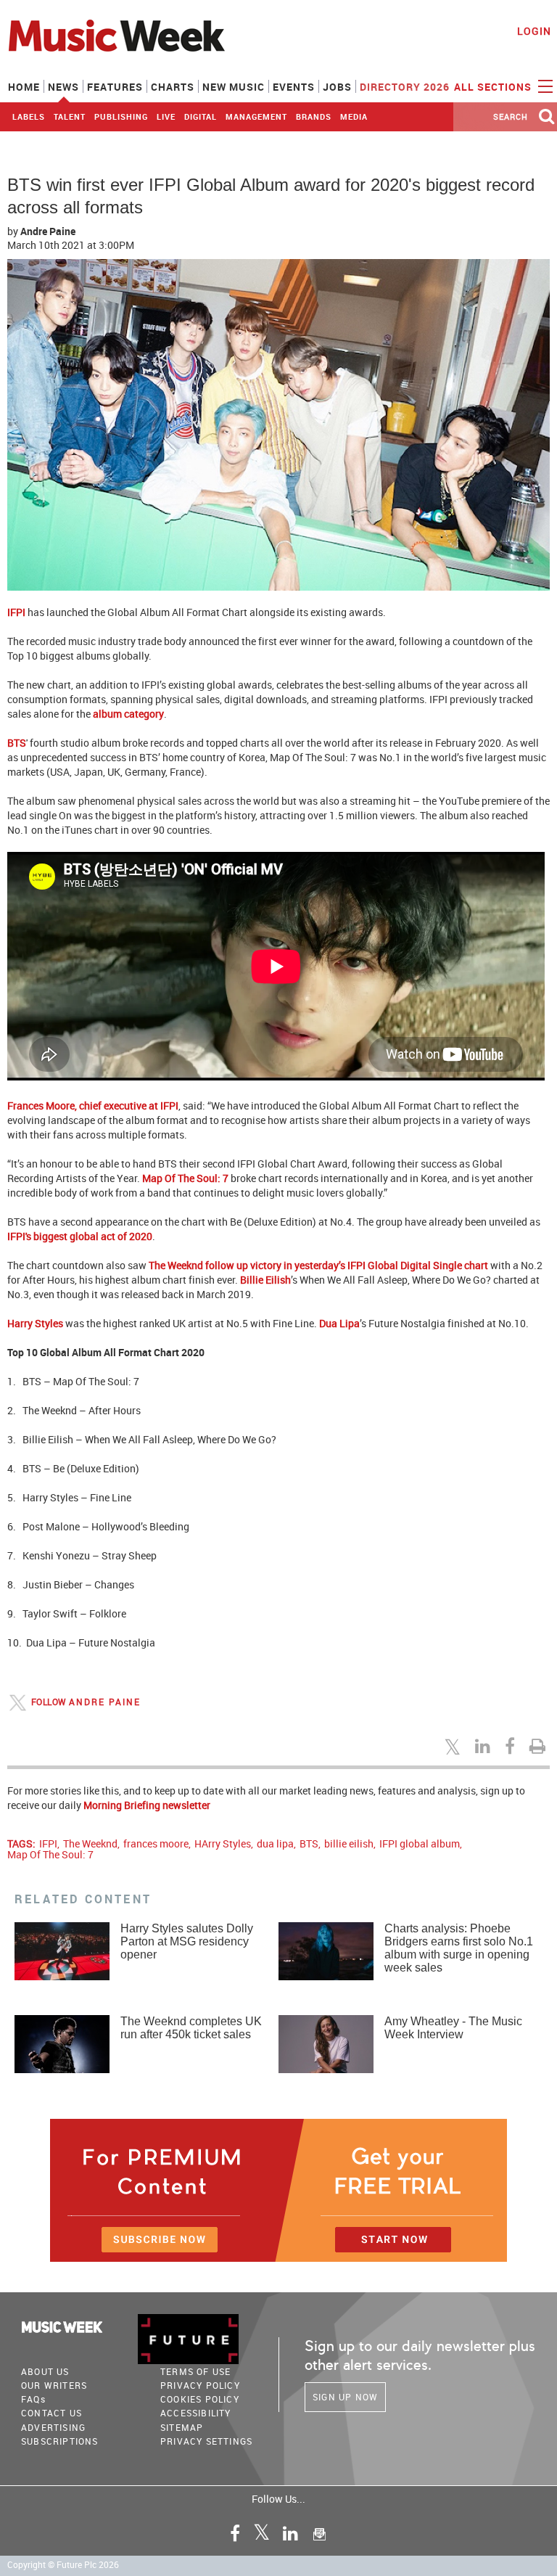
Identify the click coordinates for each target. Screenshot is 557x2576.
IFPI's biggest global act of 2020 (80, 1236)
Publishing (121, 116)
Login (534, 31)
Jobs (337, 87)
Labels (29, 116)
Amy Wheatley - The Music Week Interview (453, 2028)
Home (24, 87)
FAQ (33, 2399)
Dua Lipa (339, 1323)
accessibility (196, 2413)
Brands (314, 116)
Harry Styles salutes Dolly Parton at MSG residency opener (187, 1941)
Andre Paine (48, 231)
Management (256, 116)
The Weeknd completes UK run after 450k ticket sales (191, 2028)
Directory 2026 (405, 87)
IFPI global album (420, 1843)
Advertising (53, 2427)
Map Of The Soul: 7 (185, 1178)
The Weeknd (90, 1843)
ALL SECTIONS (494, 87)
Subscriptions (60, 2441)
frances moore (156, 1843)
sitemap (182, 2427)
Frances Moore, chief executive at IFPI (93, 1106)
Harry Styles (35, 1323)
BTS (17, 743)
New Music (234, 87)
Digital (201, 116)
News (63, 87)
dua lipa (275, 1843)
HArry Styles (223, 1843)
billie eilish (349, 1843)
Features (115, 87)
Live (166, 116)
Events (294, 87)
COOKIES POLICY (200, 2399)
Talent (70, 116)
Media (354, 116)
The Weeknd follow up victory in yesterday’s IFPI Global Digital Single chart (318, 1265)
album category (128, 714)
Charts (173, 87)
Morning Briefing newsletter (147, 1805)
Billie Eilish (265, 1280)
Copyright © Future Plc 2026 (63, 2565)
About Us (45, 2371)
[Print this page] (540, 1746)
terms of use (195, 2371)
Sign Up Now (345, 2397)
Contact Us (51, 2413)
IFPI (16, 612)
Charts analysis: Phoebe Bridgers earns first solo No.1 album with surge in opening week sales (459, 1948)
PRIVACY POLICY (200, 2385)
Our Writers (54, 2385)
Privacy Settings (206, 2441)
